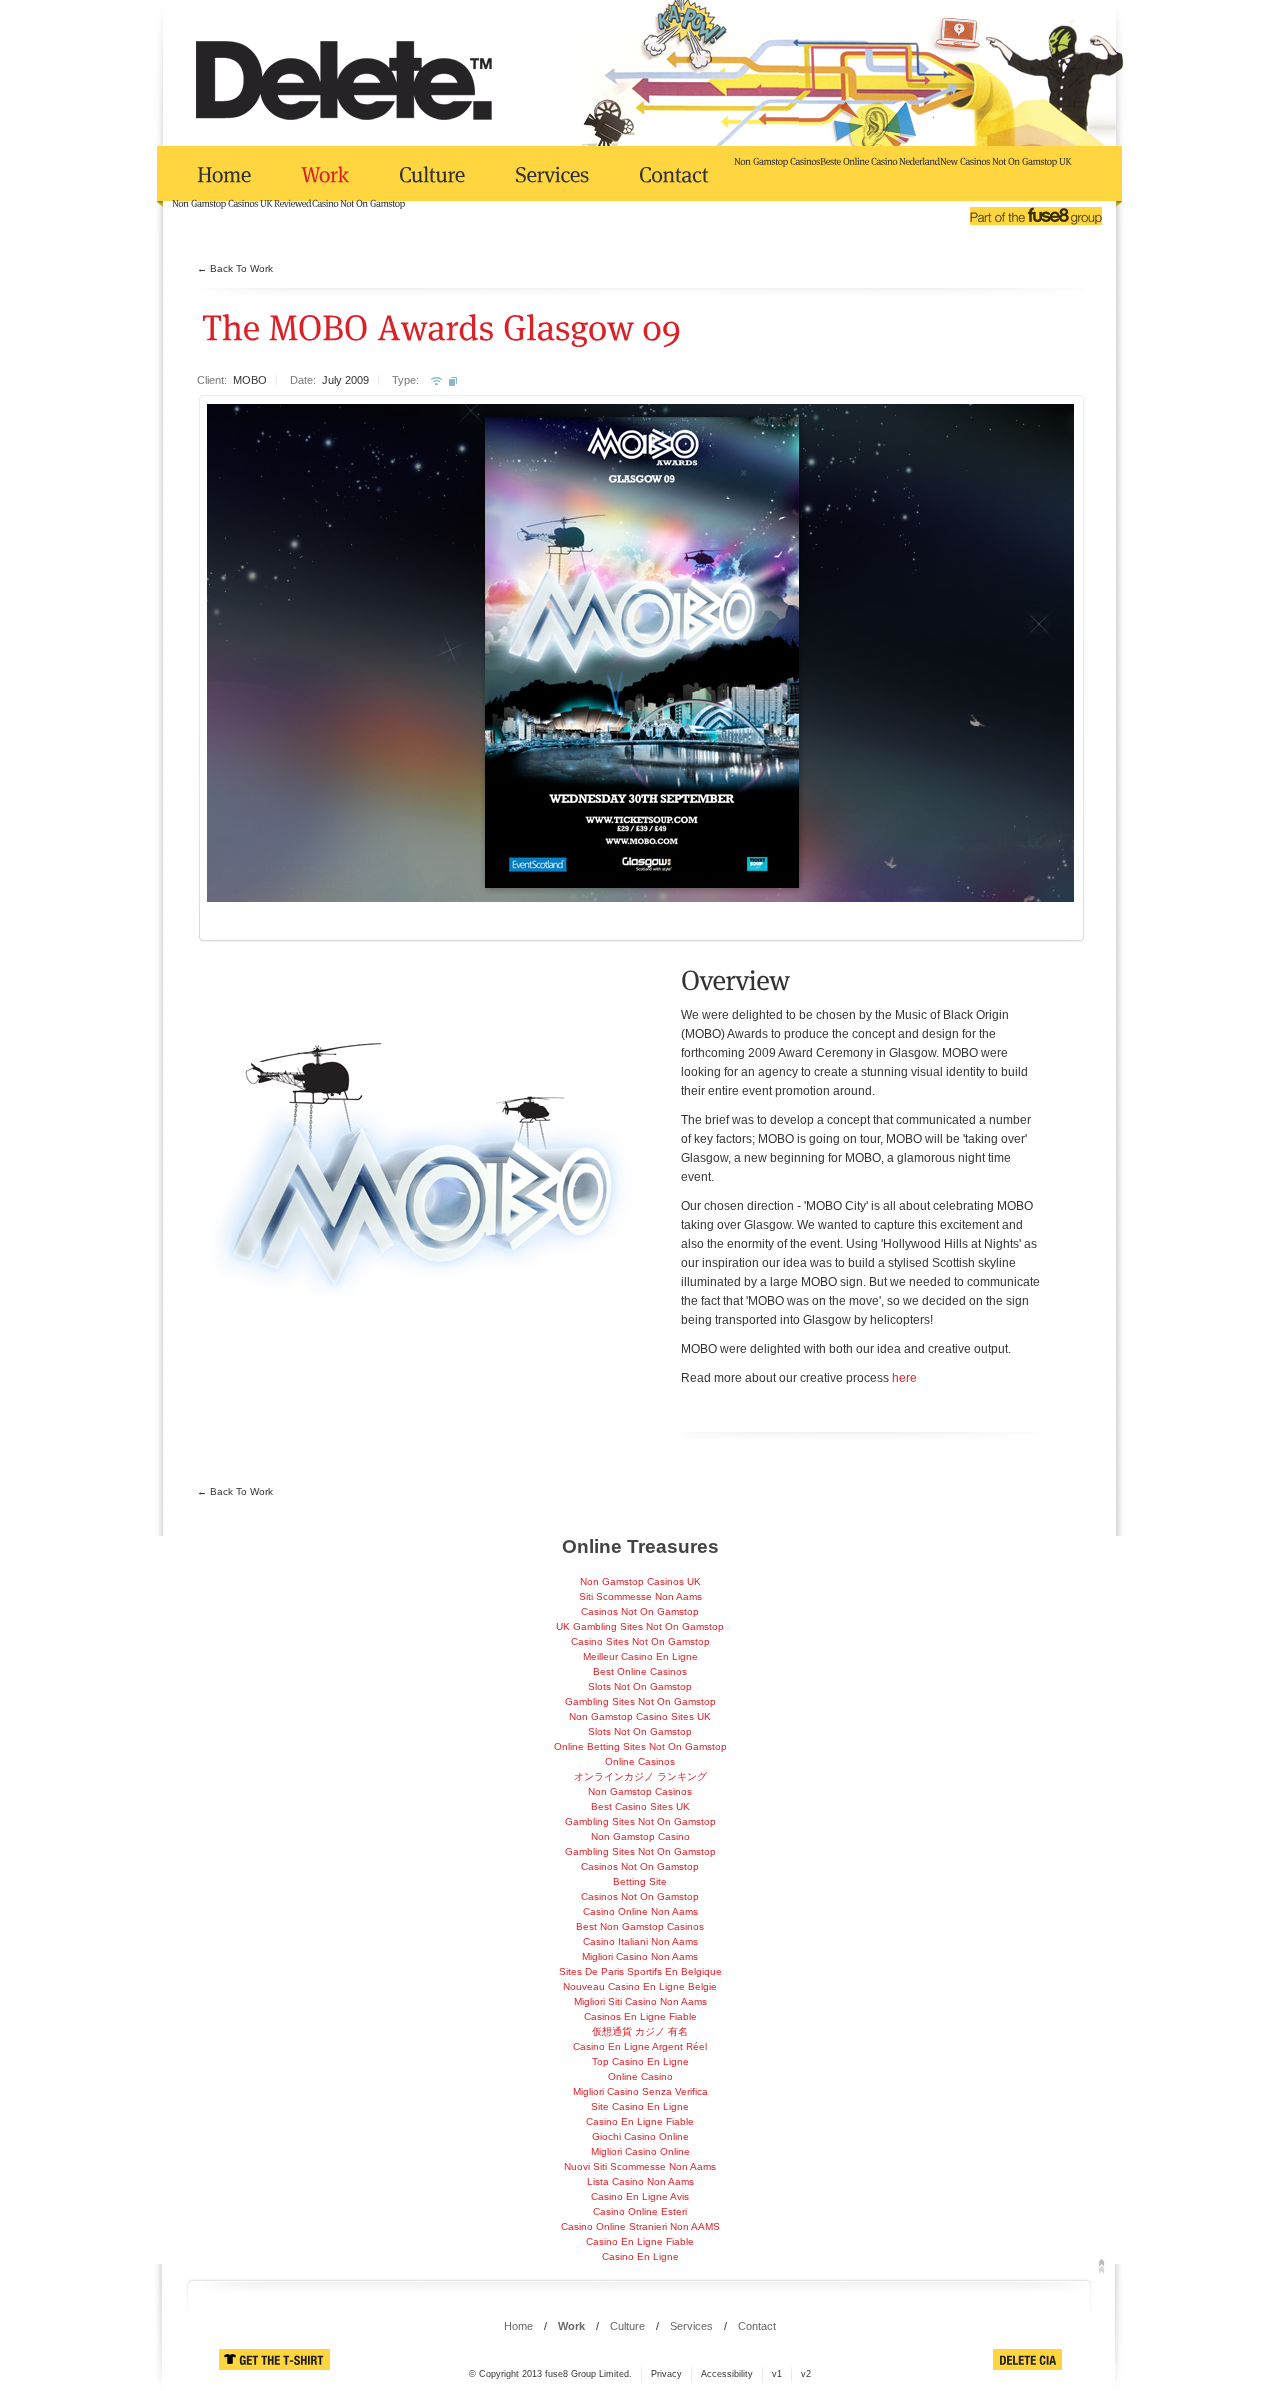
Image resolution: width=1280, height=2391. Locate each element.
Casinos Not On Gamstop (640, 1611)
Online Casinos (640, 1761)
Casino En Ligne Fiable (640, 2121)
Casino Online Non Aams (640, 1911)
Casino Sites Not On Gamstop (640, 1641)
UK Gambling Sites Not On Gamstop (640, 1626)
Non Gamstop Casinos (640, 1791)
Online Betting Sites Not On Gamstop (640, 1746)
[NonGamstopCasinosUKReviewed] (242, 202)
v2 (806, 2374)
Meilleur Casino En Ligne (640, 1656)
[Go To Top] (1102, 2264)
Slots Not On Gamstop (640, 1686)
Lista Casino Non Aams (640, 2181)
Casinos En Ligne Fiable (640, 2016)
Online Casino (640, 2076)
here (904, 1378)
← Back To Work (235, 268)
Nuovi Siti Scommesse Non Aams (640, 2166)
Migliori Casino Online (640, 2151)
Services (691, 2326)
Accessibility (727, 2374)
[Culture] (432, 174)
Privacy (666, 2374)
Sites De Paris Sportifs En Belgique (640, 1971)
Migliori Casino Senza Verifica (640, 2091)
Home (518, 2326)
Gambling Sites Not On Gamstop (640, 1701)
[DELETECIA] (1027, 2359)
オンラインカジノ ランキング (640, 1776)
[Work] (325, 174)
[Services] (552, 174)
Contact (757, 2326)
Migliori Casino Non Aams (640, 1956)
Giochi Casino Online (640, 2136)
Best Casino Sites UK (640, 1806)
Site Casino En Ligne (640, 2106)
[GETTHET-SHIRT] (274, 2359)
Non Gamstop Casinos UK (640, 1581)
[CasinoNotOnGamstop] (358, 202)
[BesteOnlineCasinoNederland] (880, 160)
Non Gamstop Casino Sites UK (640, 1716)
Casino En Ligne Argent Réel (640, 2046)
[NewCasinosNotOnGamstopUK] (1006, 160)
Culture (627, 2326)
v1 (777, 2374)
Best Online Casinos (640, 1671)
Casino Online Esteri (640, 2211)
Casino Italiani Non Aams (640, 1941)
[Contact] (674, 174)
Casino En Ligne (640, 2256)
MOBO (250, 380)
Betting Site (640, 1881)
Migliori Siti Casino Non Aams (640, 2001)
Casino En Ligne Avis (640, 2196)
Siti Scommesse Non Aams (640, 1596)
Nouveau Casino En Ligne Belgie (640, 1986)
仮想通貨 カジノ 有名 (640, 2031)
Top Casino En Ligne (640, 2061)
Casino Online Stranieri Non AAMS (640, 2226)
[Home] (224, 174)
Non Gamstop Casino (640, 1836)
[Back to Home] (344, 79)
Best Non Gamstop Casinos (640, 1926)
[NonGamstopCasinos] (777, 160)
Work (571, 2326)
